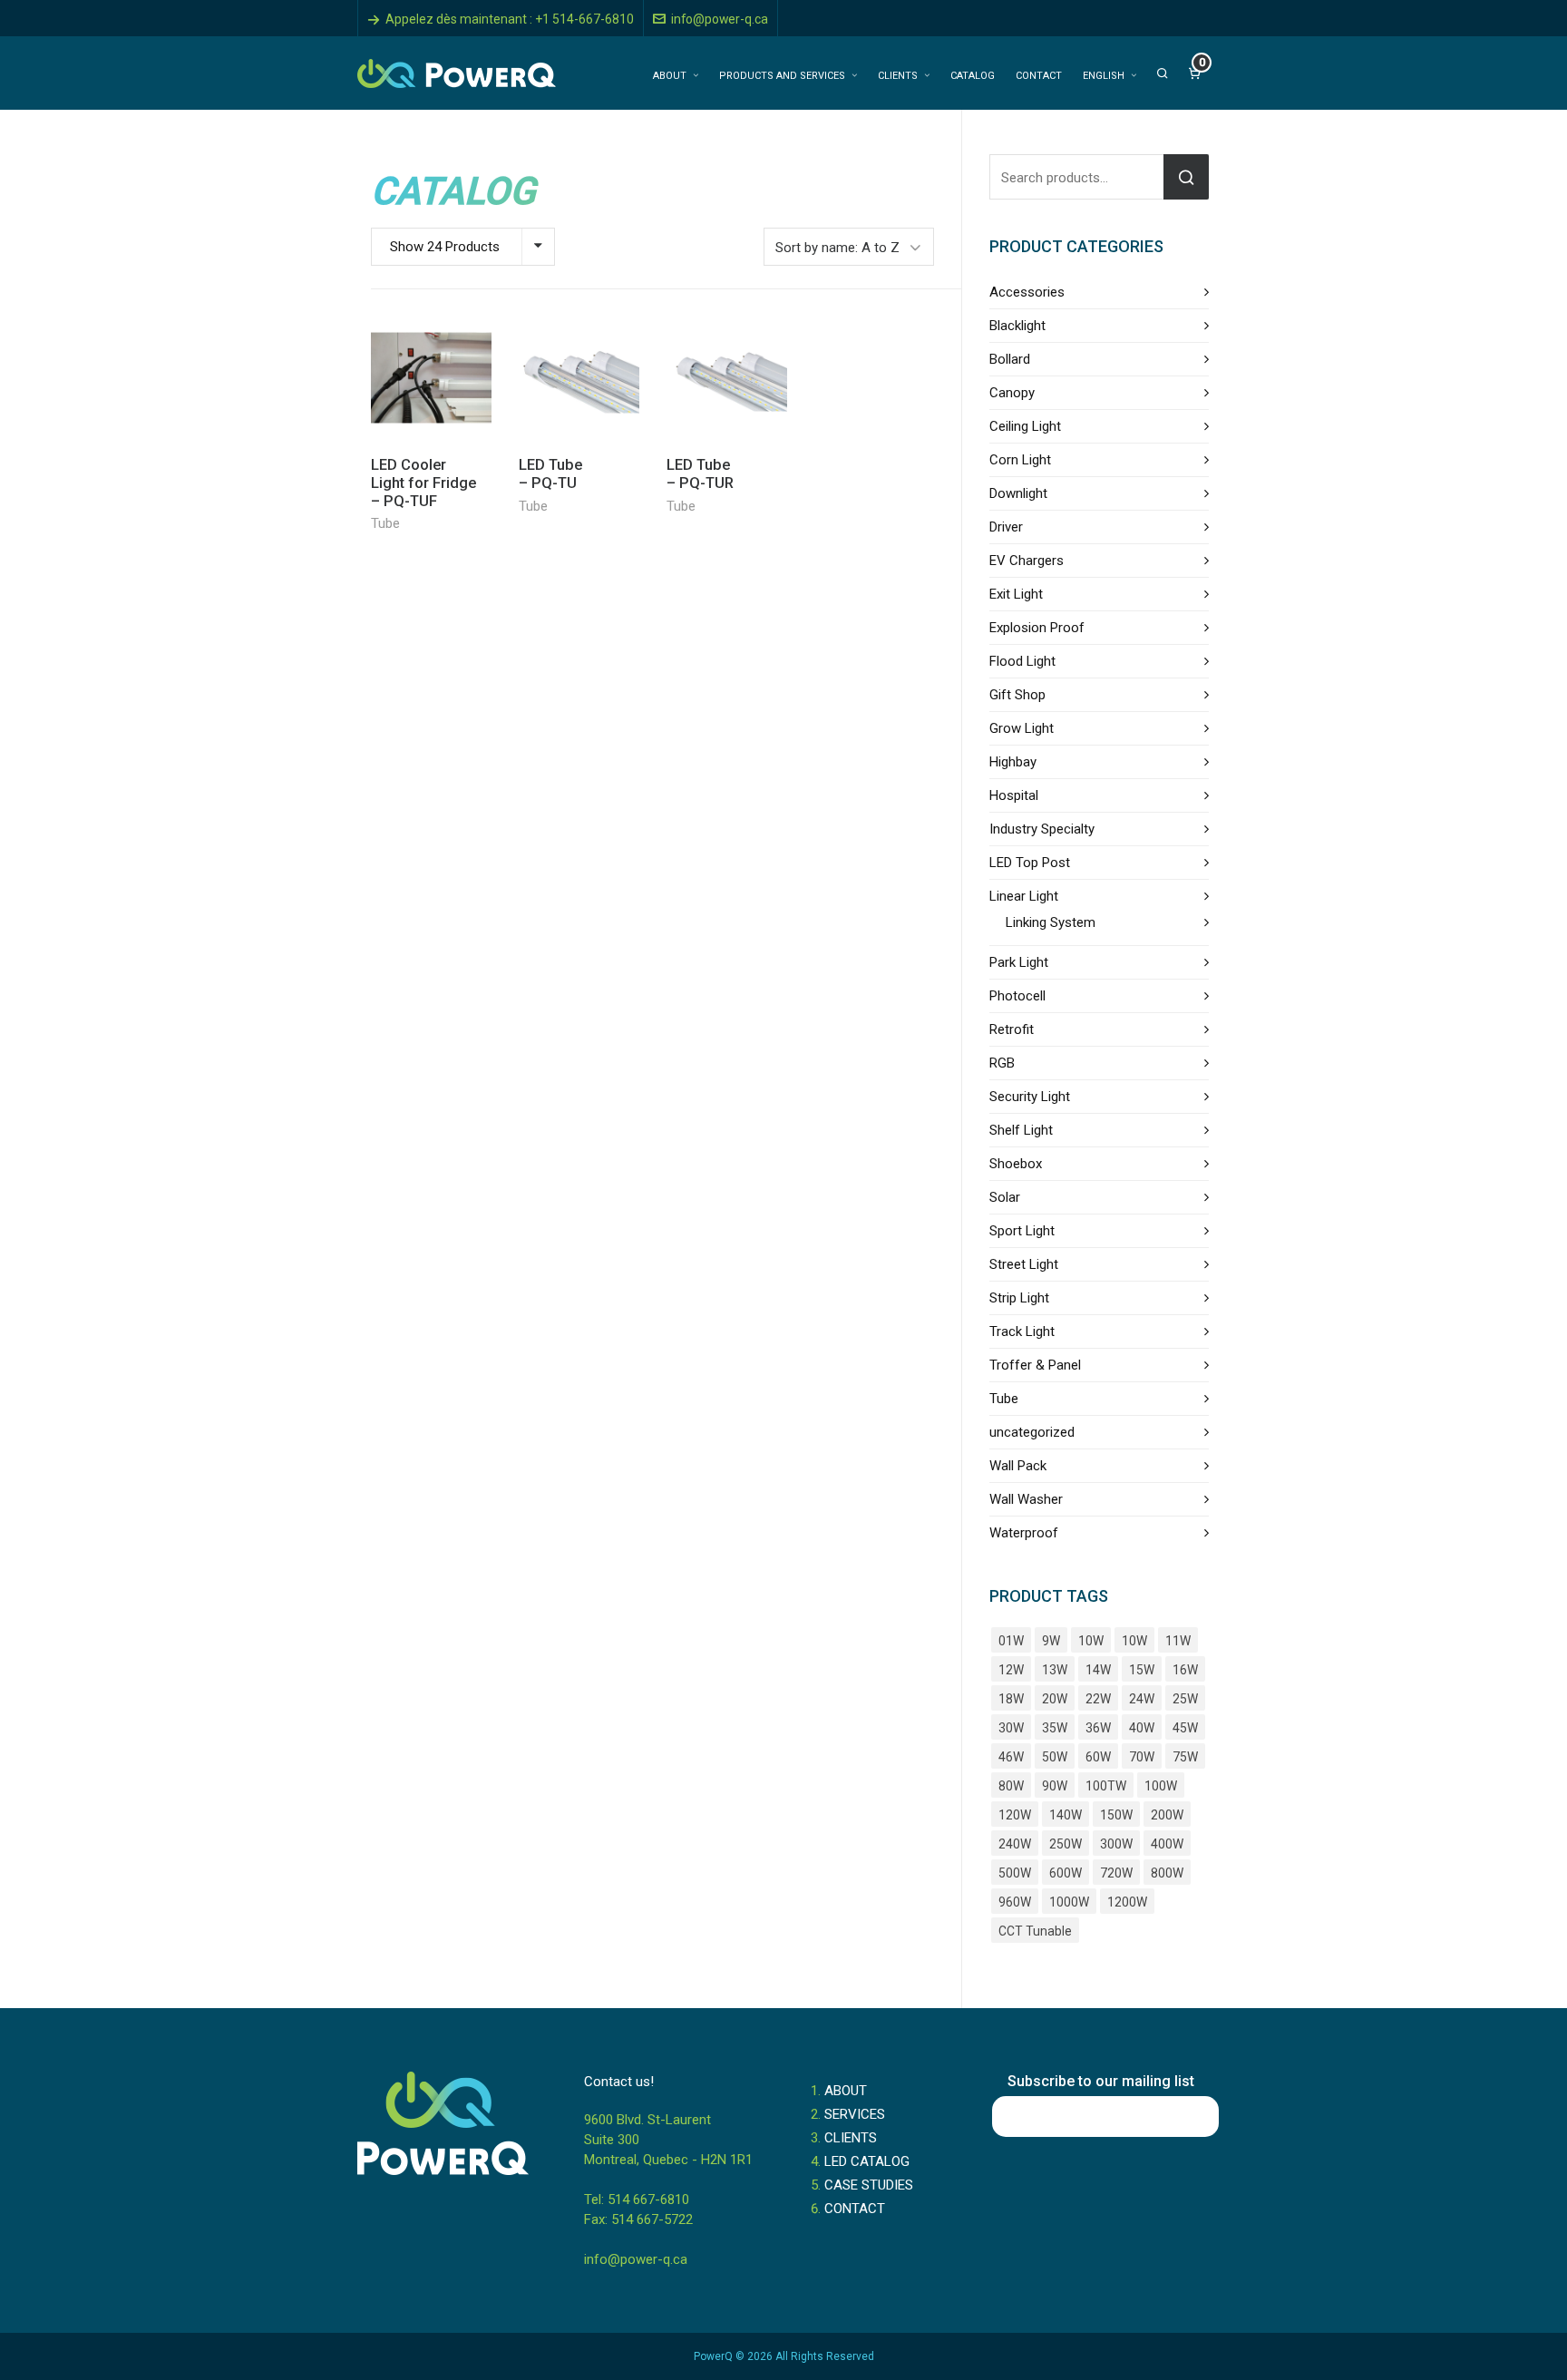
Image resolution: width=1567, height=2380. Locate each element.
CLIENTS (851, 2138)
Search (1186, 177)
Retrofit (1012, 1029)
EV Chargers (1027, 561)
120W (1015, 1815)
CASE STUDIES (869, 2185)
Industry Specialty (1042, 829)
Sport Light (1022, 1231)
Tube (385, 523)
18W (1011, 1699)
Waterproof (1024, 1533)
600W (1066, 1873)
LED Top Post (1030, 863)
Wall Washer (1026, 1499)
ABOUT (846, 2091)
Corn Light (1020, 460)
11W (1178, 1641)
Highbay (1013, 762)
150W (1116, 1815)
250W (1066, 1844)
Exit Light (1016, 594)
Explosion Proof (1037, 628)
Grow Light (1022, 728)
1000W (1069, 1902)
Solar (1005, 1197)
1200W (1127, 1902)
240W (1015, 1844)
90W (1055, 1786)
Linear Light (1024, 896)
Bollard (1010, 359)
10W (1091, 1641)
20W (1055, 1699)
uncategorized (1032, 1432)
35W (1055, 1728)
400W (1167, 1844)
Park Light (1019, 962)
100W (1161, 1786)
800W (1167, 1873)
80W (1011, 1786)
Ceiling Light (1025, 426)
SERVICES (855, 2114)
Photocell (1017, 996)
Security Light (1030, 1097)
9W (1051, 1641)
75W (1185, 1757)
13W (1055, 1670)
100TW (1106, 1786)
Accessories (1027, 292)
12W (1011, 1670)
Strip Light (1019, 1298)
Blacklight (1017, 326)
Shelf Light (1021, 1130)
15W (1142, 1670)
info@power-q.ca (720, 19)
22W (1098, 1699)
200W (1167, 1815)
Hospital (1014, 795)
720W (1116, 1873)
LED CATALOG (867, 2161)
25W (1185, 1699)
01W (1011, 1641)
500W (1015, 1873)
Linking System (1051, 922)
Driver (1006, 527)
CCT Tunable (1035, 1931)
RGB (1002, 1063)
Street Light (1024, 1264)
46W (1011, 1757)
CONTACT (855, 2209)
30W (1011, 1728)
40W (1142, 1728)
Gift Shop (1017, 695)
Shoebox (1016, 1164)
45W (1185, 1728)
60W (1098, 1757)
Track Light (1022, 1331)
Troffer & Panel (1035, 1365)
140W (1066, 1815)
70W (1142, 1757)
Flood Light (1022, 661)
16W (1185, 1670)
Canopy (1012, 393)
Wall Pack (1018, 1466)
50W (1055, 1757)
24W (1142, 1699)
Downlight (1018, 493)
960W (1015, 1902)
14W (1098, 1670)
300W (1116, 1844)
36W (1098, 1728)
